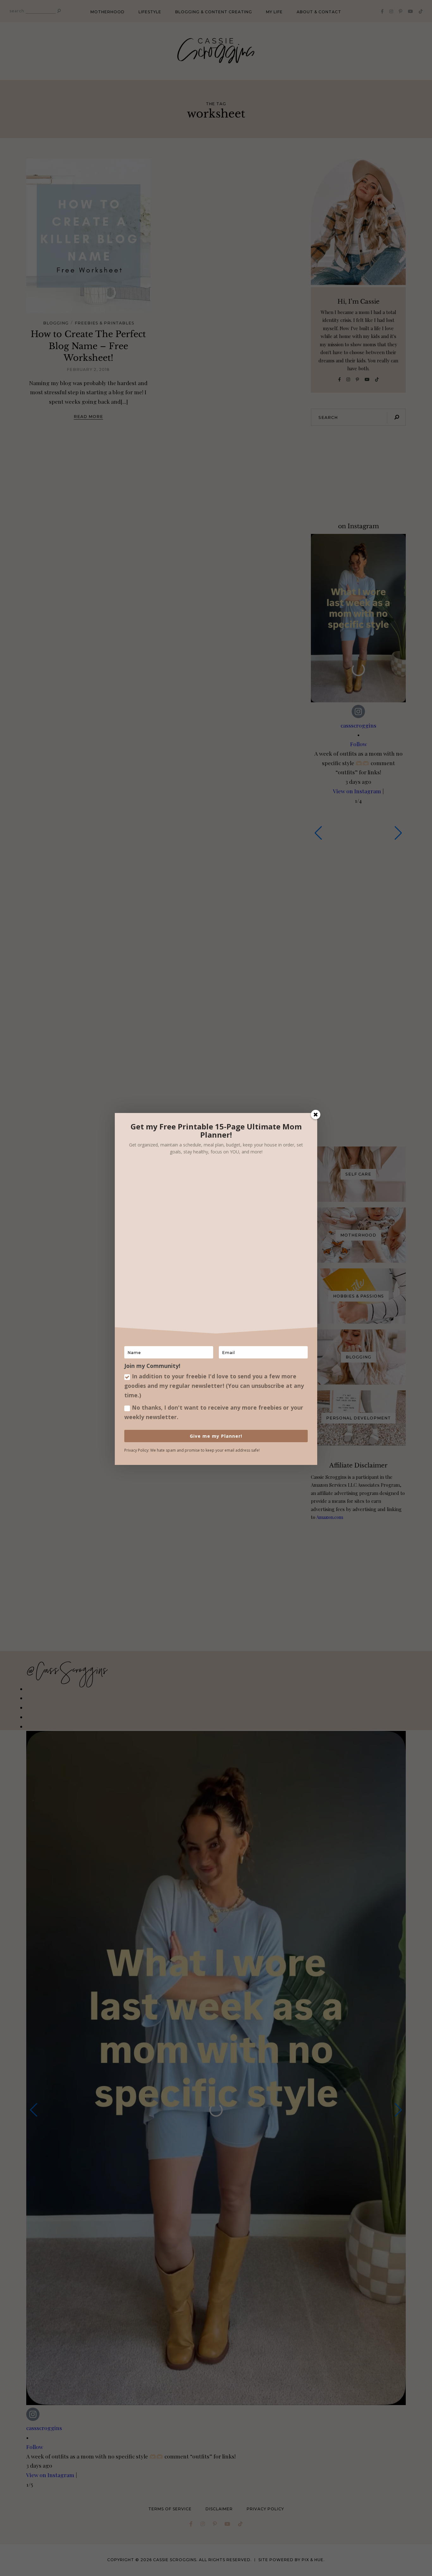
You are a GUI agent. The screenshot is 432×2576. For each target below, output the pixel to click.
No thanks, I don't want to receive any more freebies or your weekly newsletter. (214, 1412)
